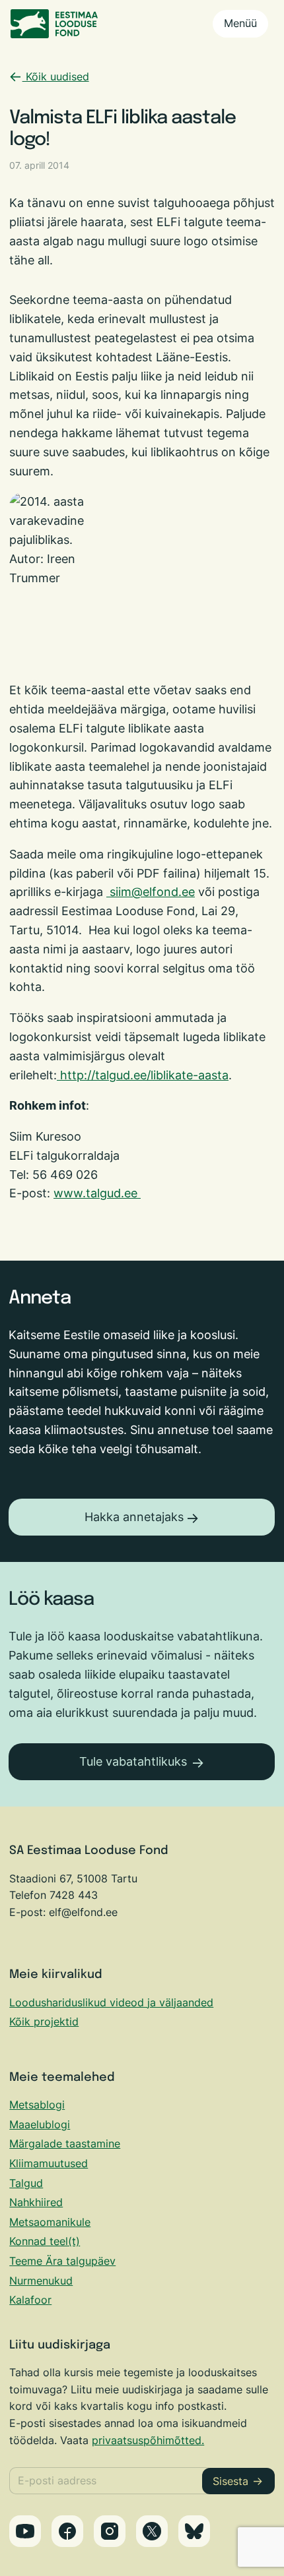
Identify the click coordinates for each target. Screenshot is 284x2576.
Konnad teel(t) (45, 2241)
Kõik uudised (56, 76)
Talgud (26, 2183)
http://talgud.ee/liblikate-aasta (144, 1075)
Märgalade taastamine (65, 2143)
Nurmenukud (41, 2281)
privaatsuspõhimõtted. (148, 2440)
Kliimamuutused (49, 2163)
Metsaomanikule (50, 2222)
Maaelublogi (40, 2124)
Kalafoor (30, 2300)
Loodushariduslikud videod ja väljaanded (111, 2002)
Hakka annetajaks (134, 1517)
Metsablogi (37, 2105)
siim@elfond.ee (152, 892)
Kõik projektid (44, 2022)
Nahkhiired (36, 2202)
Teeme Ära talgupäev (62, 2261)
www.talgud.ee (95, 1193)
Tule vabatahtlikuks (133, 1761)
